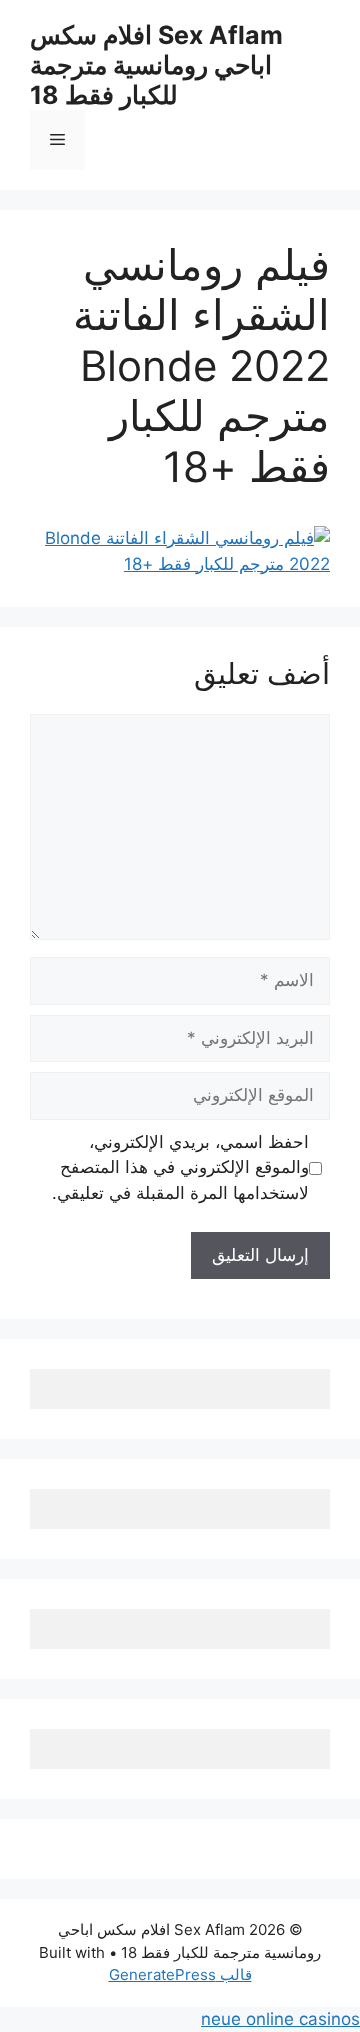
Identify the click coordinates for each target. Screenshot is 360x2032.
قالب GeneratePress (180, 1974)
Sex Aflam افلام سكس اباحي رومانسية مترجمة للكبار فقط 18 (156, 65)
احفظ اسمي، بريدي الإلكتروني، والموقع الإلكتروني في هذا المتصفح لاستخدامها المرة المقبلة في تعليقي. (180, 1167)
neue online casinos (280, 2019)
